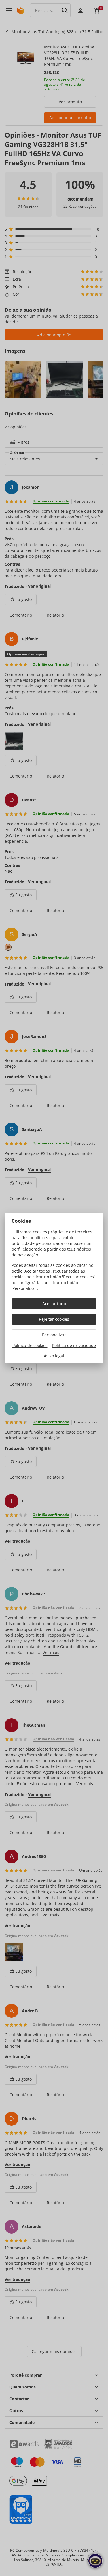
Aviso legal (54, 1356)
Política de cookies (30, 1345)
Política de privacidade (74, 1345)
